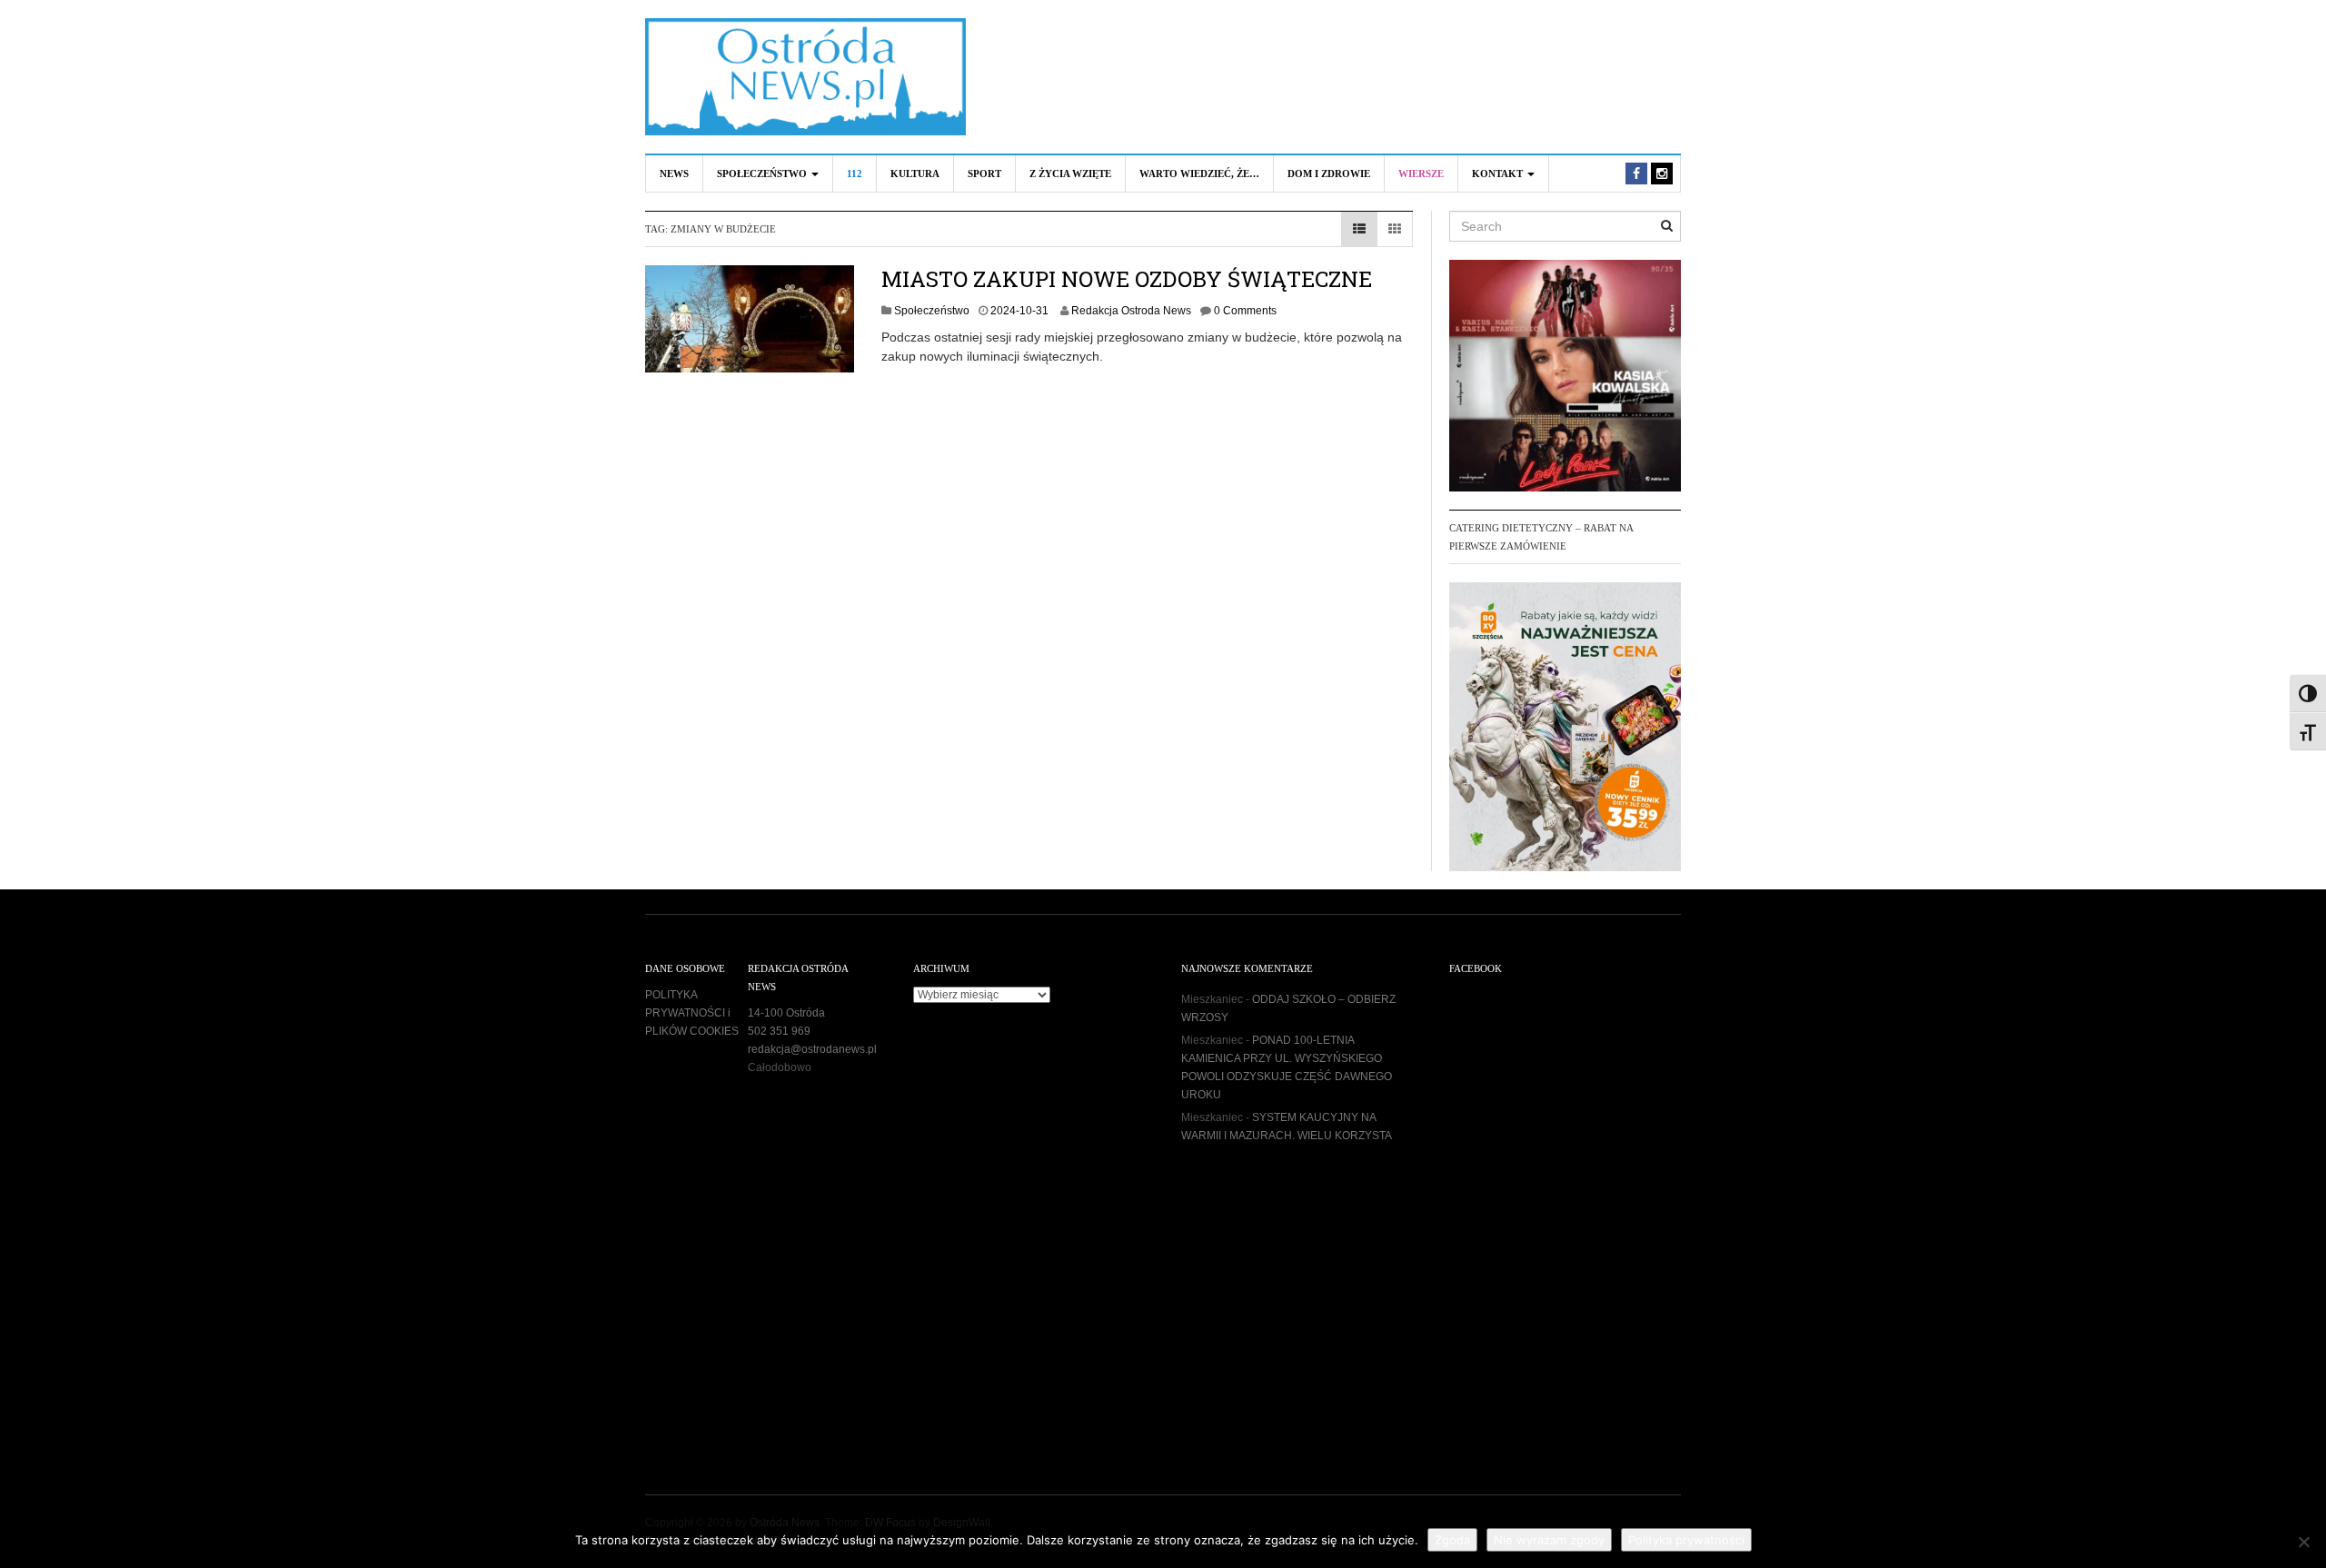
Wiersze (1421, 174)
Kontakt (1499, 174)
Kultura (915, 174)
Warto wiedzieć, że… (1199, 174)
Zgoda (1452, 1540)
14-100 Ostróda (786, 1013)
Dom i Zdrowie (1329, 174)
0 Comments (1245, 311)
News (674, 174)
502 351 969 (779, 1031)
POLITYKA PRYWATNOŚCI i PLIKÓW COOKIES (692, 1013)
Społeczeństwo (763, 174)
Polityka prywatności (1686, 1540)
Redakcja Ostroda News (1131, 311)
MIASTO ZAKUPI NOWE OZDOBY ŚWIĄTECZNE (1127, 279)
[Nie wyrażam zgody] (2303, 1542)
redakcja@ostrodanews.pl (812, 1049)
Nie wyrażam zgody (1549, 1540)
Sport (984, 174)
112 (855, 174)
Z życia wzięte (1070, 174)
